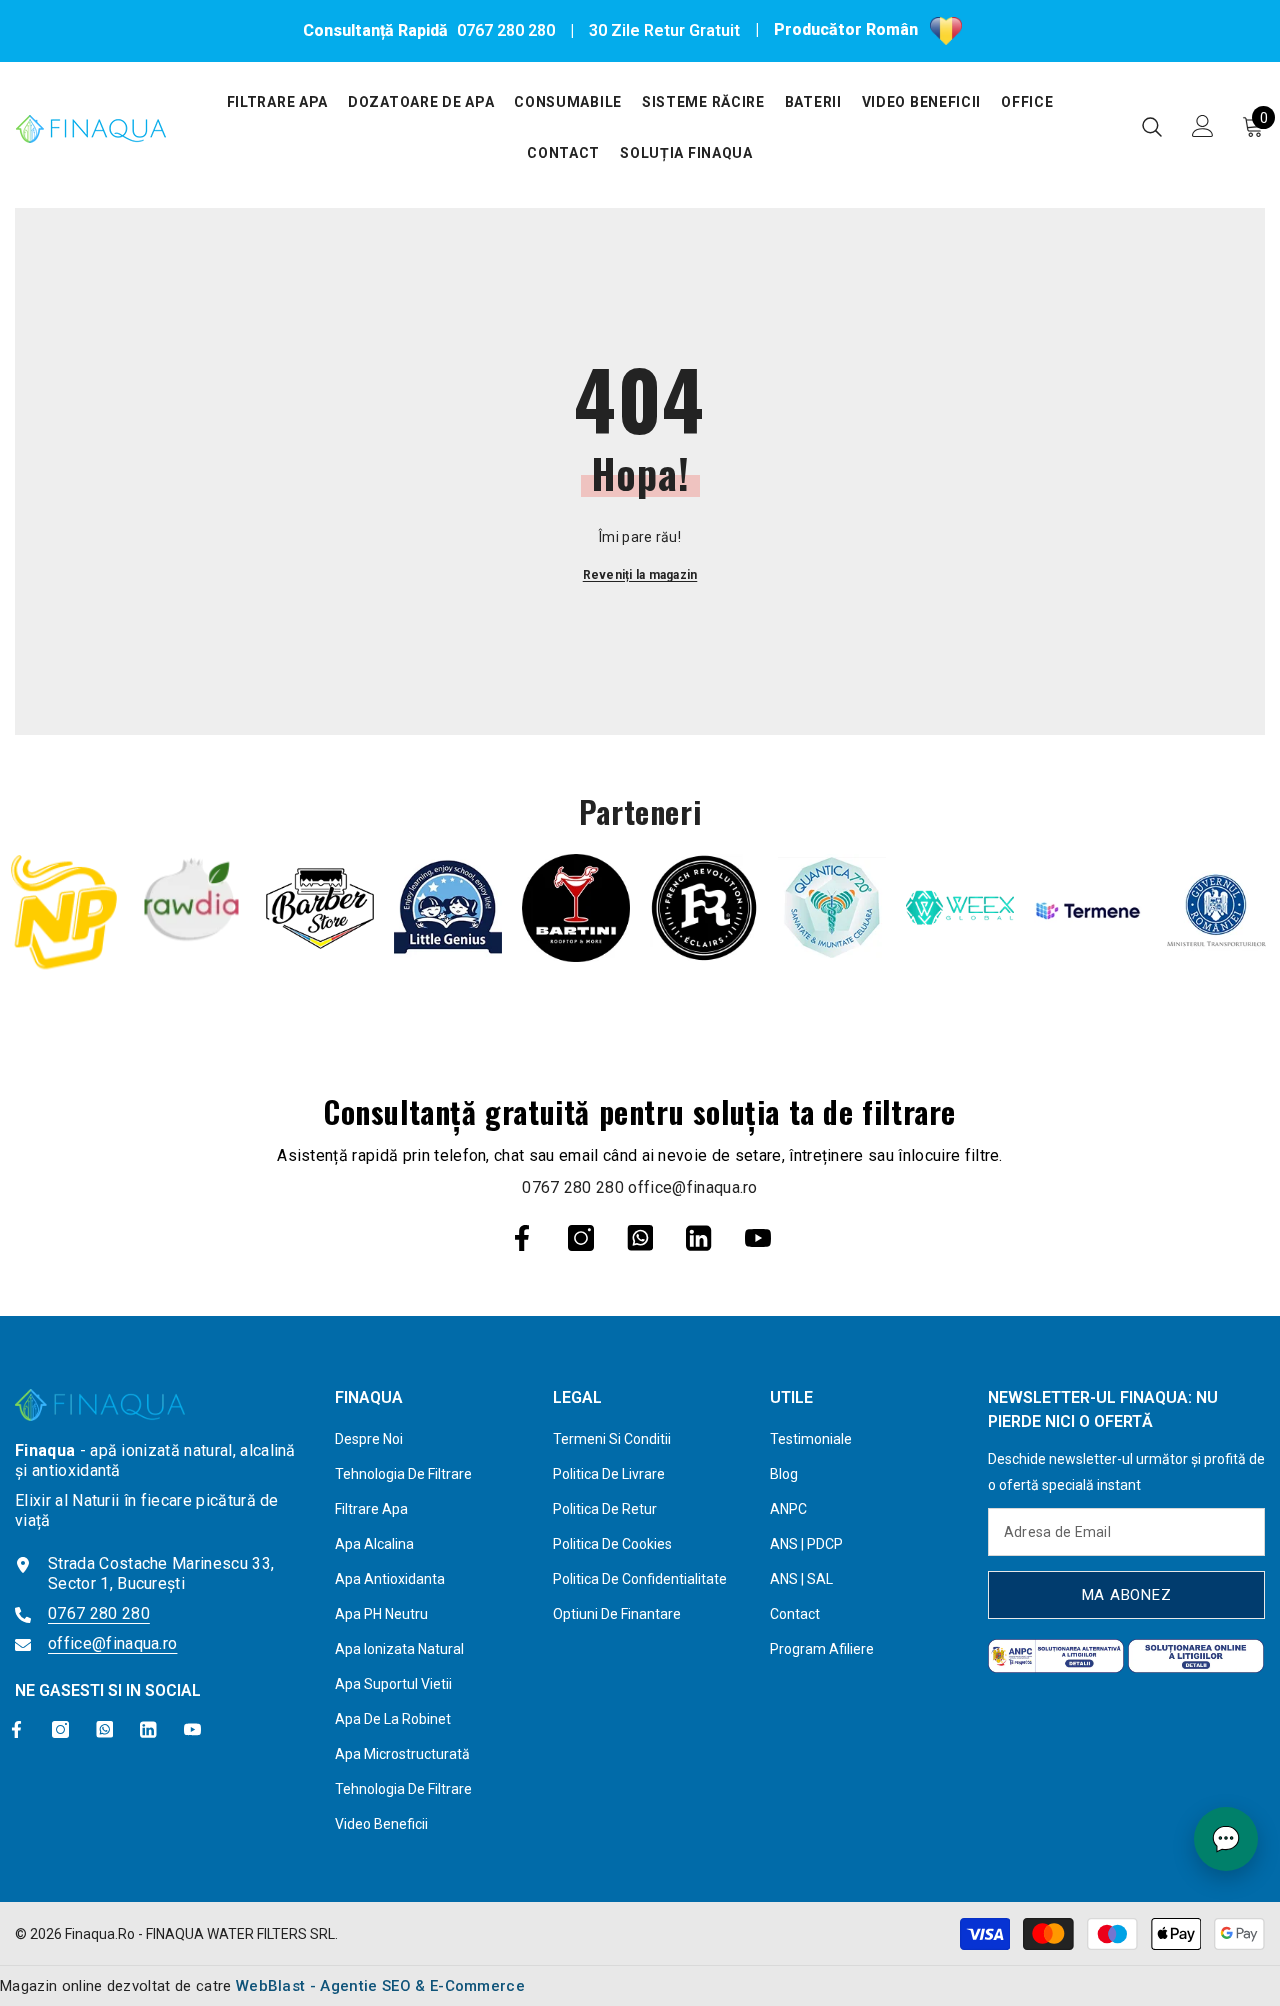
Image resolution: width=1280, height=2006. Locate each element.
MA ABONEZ (1127, 1595)
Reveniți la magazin (640, 575)
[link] (64, 912)
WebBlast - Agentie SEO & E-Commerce (380, 1986)
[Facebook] (522, 1238)
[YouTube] (758, 1238)
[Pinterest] (640, 1238)
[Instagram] (581, 1238)
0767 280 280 (506, 30)
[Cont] (1203, 126)
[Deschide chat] (1226, 1839)
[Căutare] (1152, 126)
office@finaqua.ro (692, 1187)
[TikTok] (699, 1238)
